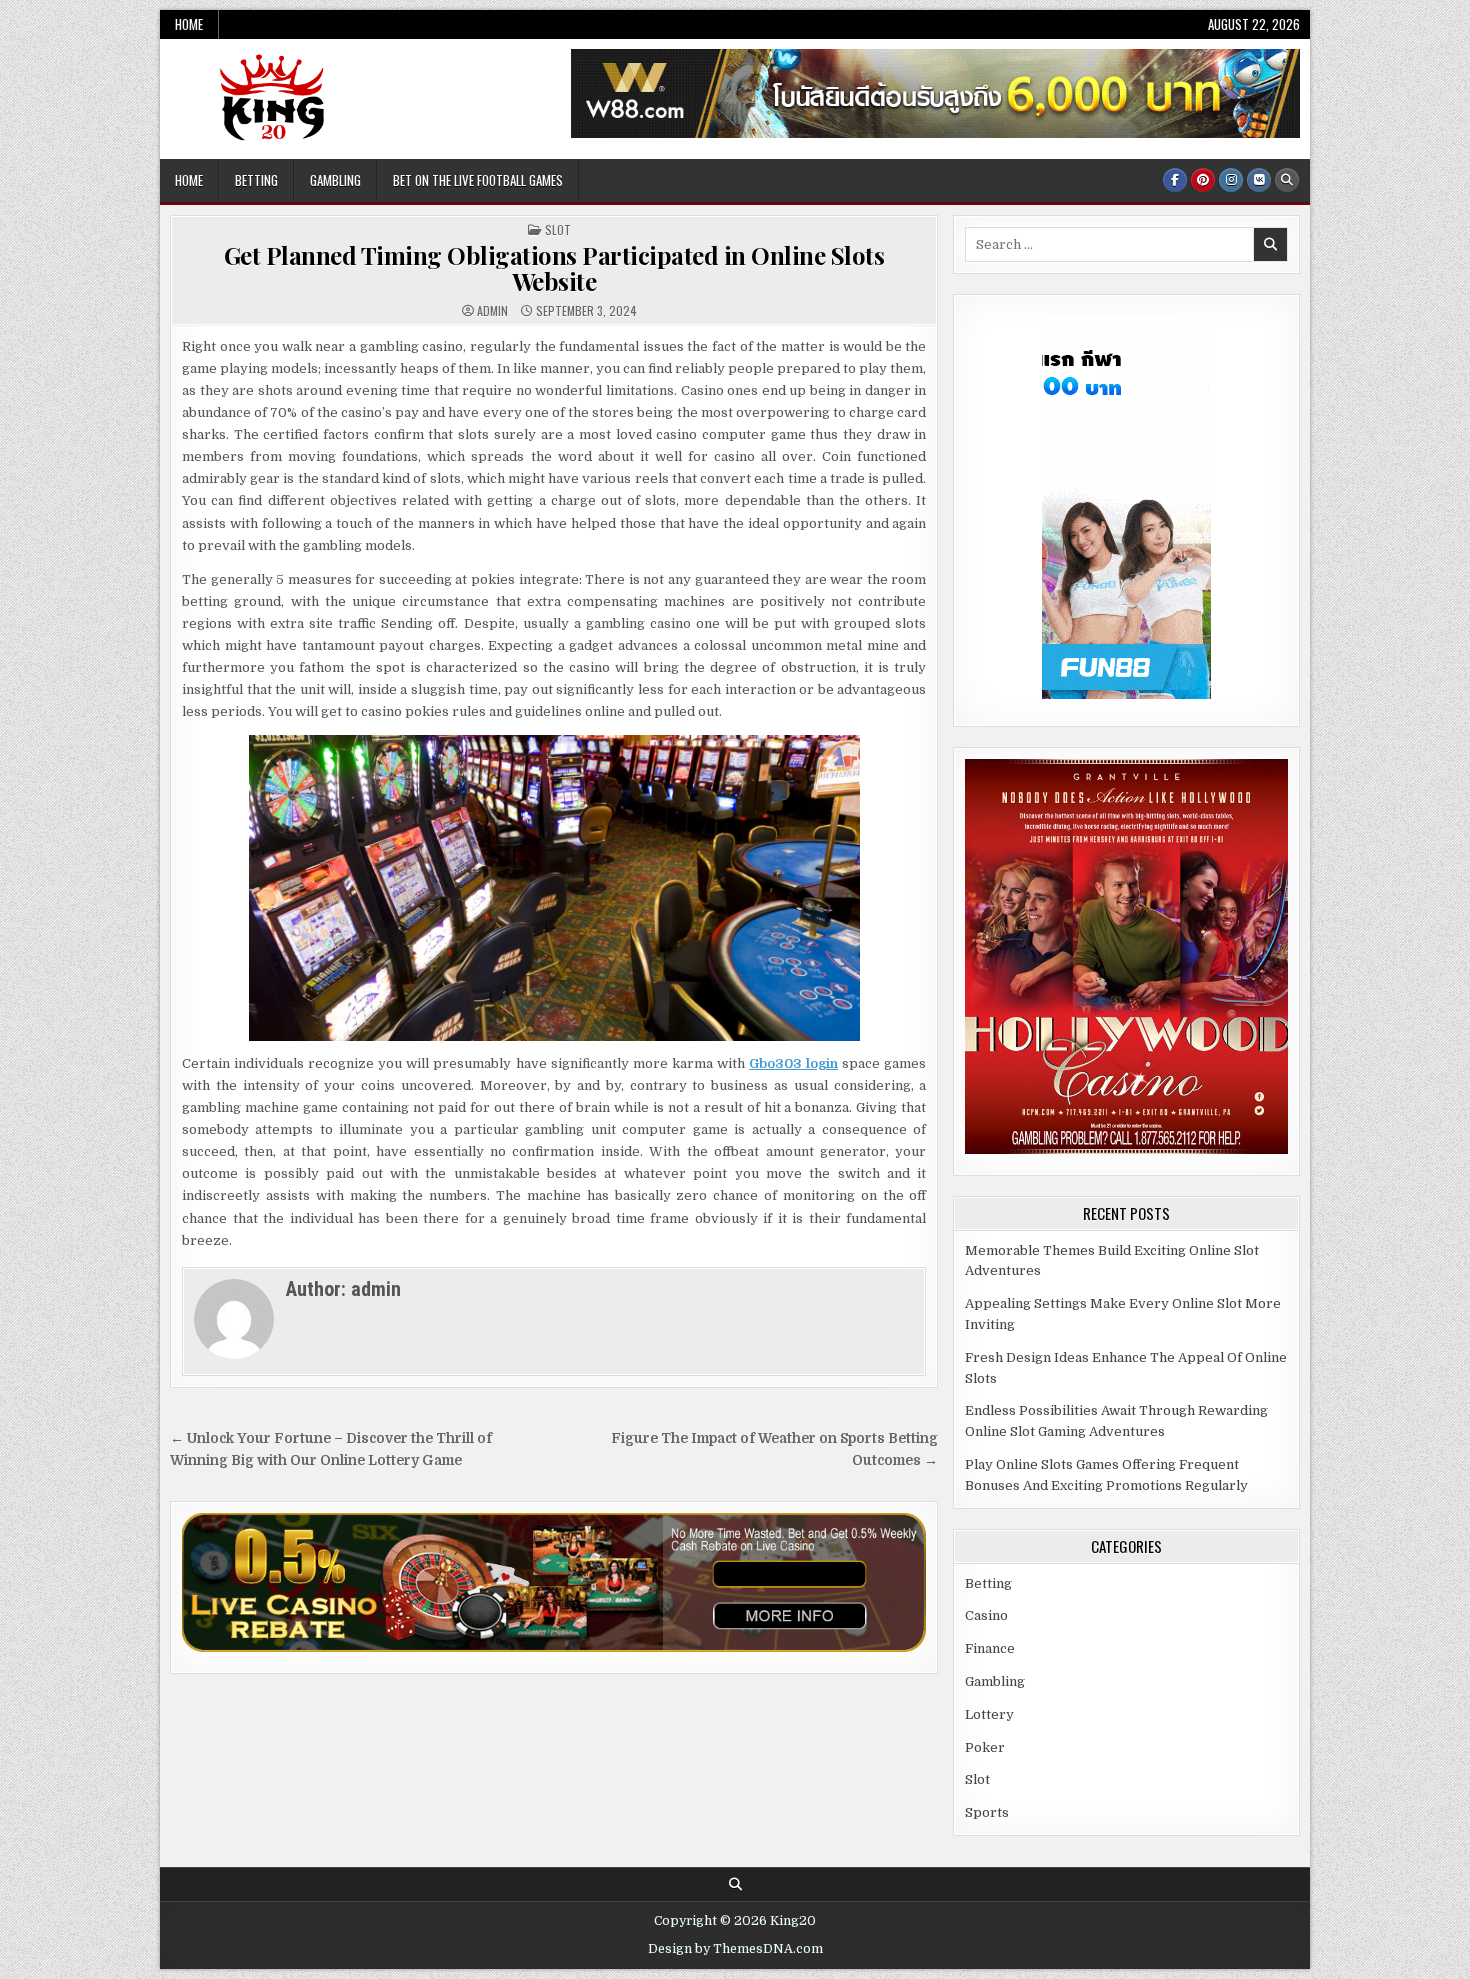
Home (189, 24)
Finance (990, 1648)
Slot (558, 229)
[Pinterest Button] (1203, 180)
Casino (986, 1615)
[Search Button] (1287, 180)
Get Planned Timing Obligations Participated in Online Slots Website (554, 268)
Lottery (989, 1714)
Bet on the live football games (478, 180)
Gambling (335, 180)
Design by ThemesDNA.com (735, 1949)
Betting (256, 180)
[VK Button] (1259, 180)
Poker (985, 1747)
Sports (987, 1812)
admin (492, 311)
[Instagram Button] (1231, 180)
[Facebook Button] (1175, 180)
